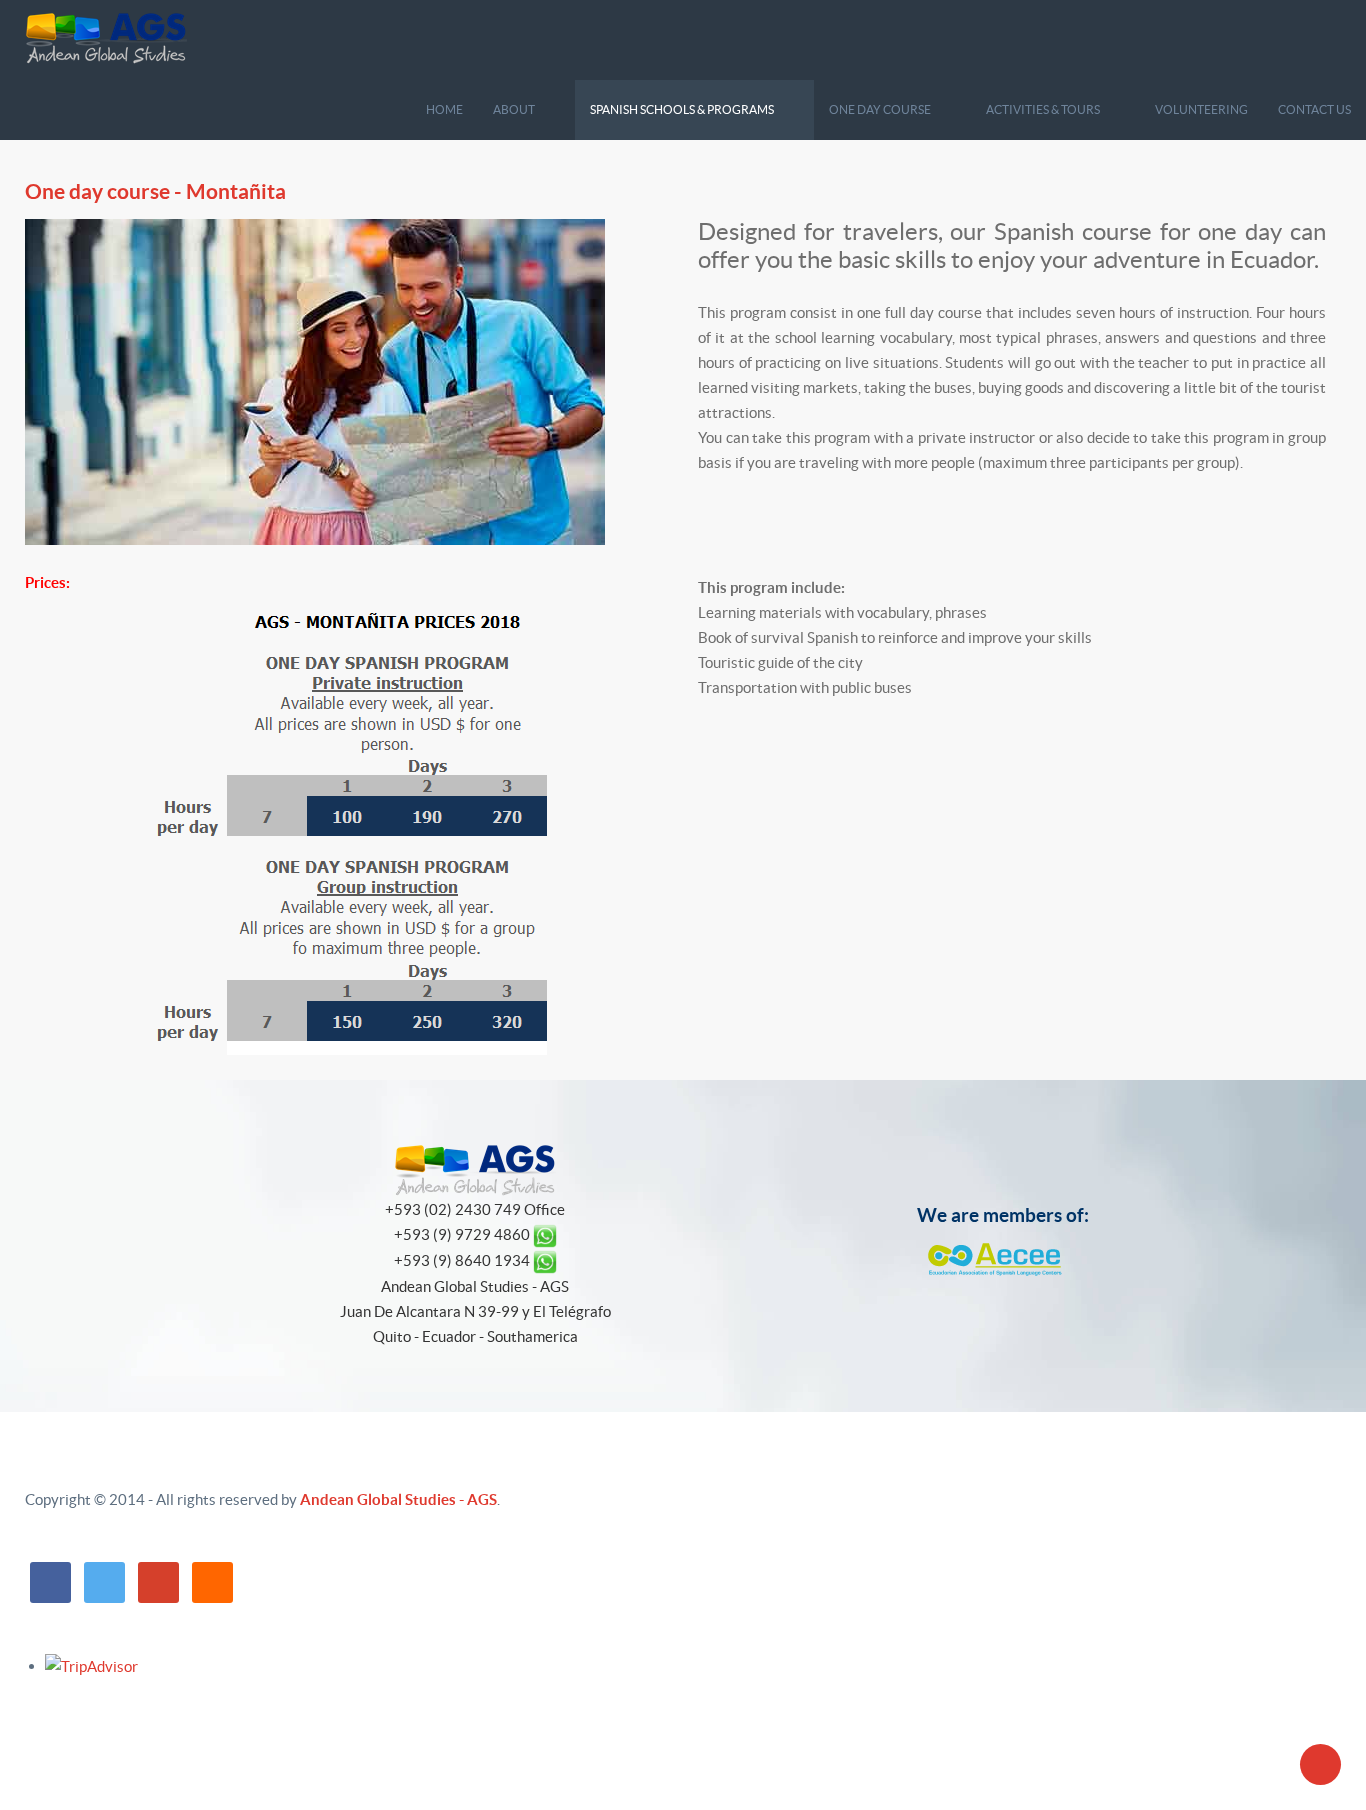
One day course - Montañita (155, 191)
